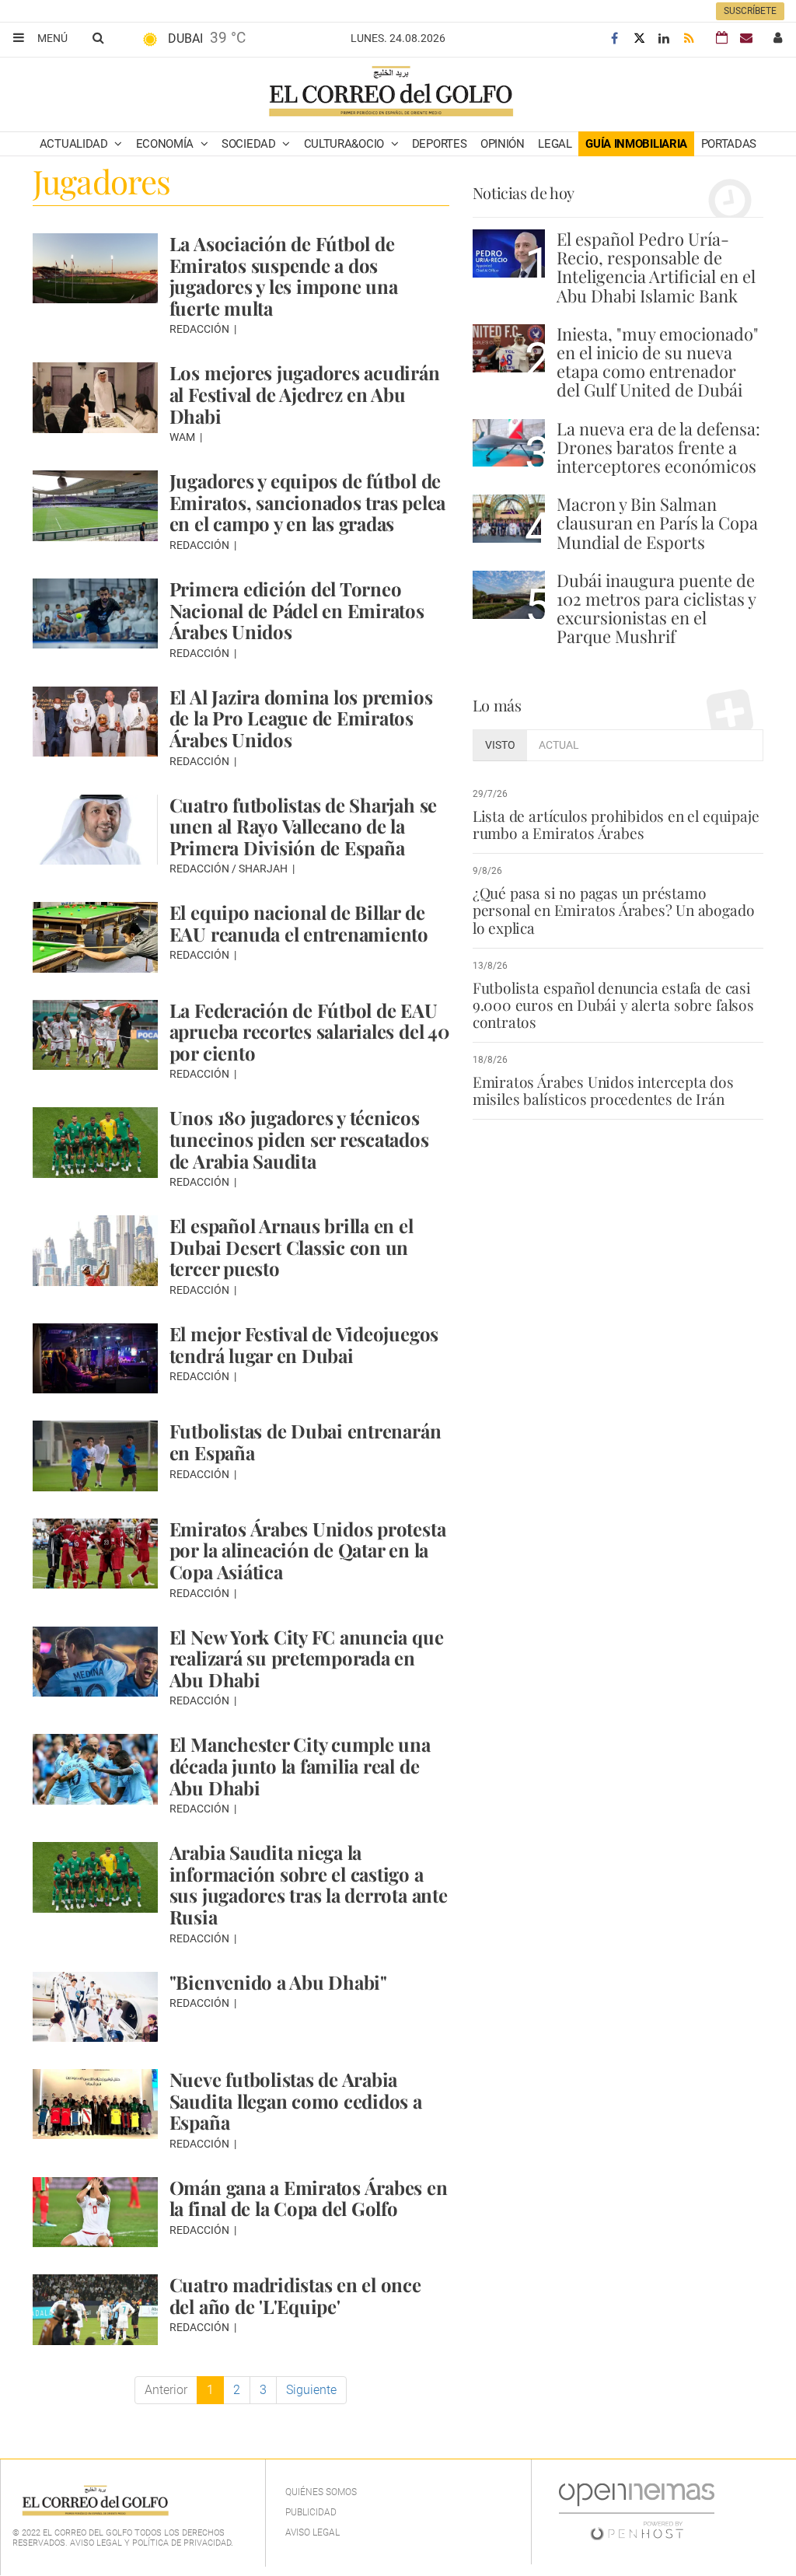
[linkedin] (664, 38)
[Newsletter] (746, 38)
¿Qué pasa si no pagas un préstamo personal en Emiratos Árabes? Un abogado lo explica (614, 910)
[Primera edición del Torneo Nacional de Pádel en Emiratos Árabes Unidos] (95, 613)
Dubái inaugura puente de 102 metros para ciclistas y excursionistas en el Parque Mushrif (656, 608)
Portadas (729, 144)
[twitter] (639, 38)
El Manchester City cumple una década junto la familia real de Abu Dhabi (300, 1765)
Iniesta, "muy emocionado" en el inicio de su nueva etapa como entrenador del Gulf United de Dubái (658, 362)
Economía (166, 144)
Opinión (503, 144)
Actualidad (75, 144)
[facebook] (614, 38)
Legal (555, 144)
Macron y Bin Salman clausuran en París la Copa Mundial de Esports (657, 523)
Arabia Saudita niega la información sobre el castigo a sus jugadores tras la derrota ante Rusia (309, 1884)
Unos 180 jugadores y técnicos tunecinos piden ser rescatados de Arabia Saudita (299, 1139)
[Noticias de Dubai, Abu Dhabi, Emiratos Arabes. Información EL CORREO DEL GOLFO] (390, 93)
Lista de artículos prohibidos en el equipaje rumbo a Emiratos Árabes (616, 824)
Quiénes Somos (321, 2492)
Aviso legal (312, 2532)
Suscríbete (750, 11)
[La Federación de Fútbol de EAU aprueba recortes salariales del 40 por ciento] (95, 1035)
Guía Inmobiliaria (636, 144)
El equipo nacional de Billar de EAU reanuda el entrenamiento (299, 923)
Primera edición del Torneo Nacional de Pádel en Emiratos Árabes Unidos (297, 610)
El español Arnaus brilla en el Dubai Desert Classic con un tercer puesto (292, 1247)
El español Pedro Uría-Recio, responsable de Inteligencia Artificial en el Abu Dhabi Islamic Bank (656, 267)
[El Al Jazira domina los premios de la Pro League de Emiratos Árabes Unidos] (95, 722)
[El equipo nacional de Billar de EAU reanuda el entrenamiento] (95, 937)
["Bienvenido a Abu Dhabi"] (95, 2007)
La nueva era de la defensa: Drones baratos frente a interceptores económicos (658, 447)
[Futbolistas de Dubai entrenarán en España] (95, 1456)
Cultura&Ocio (346, 144)
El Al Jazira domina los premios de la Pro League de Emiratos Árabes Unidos (301, 718)
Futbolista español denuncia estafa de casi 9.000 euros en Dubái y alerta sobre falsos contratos (613, 1005)
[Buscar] (98, 37)
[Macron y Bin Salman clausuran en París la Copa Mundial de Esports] (509, 519)
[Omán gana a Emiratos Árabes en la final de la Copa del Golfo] (95, 2212)
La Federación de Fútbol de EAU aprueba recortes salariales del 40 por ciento (309, 1031)
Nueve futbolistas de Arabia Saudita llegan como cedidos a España (296, 2101)
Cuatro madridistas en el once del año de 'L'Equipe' (295, 2295)
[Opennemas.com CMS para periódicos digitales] (637, 2511)
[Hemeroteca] (722, 38)
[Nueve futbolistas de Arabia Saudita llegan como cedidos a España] (95, 2104)
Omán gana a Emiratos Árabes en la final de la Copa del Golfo (309, 2198)
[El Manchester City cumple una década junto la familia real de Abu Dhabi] (95, 1769)
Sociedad (250, 144)
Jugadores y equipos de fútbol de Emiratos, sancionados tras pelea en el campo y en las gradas (307, 502)
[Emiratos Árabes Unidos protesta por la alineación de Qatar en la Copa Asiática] (95, 1554)
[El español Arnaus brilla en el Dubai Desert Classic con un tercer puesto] (95, 1250)
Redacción (201, 329)
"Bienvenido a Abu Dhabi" (278, 1982)
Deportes (440, 144)
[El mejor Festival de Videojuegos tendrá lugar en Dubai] (95, 1358)
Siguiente (311, 2390)
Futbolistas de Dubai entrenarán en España (305, 1442)
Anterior (166, 2390)
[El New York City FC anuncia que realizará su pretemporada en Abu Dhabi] (95, 1662)
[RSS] (689, 38)
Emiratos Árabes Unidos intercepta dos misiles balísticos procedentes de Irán (603, 1090)
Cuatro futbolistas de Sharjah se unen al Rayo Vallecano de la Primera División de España (303, 826)
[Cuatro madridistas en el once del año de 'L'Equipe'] (95, 2309)
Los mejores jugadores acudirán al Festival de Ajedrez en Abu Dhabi (305, 394)
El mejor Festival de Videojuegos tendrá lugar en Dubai (304, 1344)
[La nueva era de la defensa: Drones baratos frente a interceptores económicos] (509, 443)
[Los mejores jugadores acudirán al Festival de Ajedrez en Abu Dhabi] (95, 397)
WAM (183, 437)
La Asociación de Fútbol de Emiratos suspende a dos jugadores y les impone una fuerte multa (284, 276)
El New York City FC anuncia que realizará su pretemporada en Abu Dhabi (307, 1658)
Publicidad (311, 2512)
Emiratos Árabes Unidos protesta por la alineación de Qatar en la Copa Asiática (308, 1550)
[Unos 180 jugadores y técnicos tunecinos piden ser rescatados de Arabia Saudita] (95, 1142)
